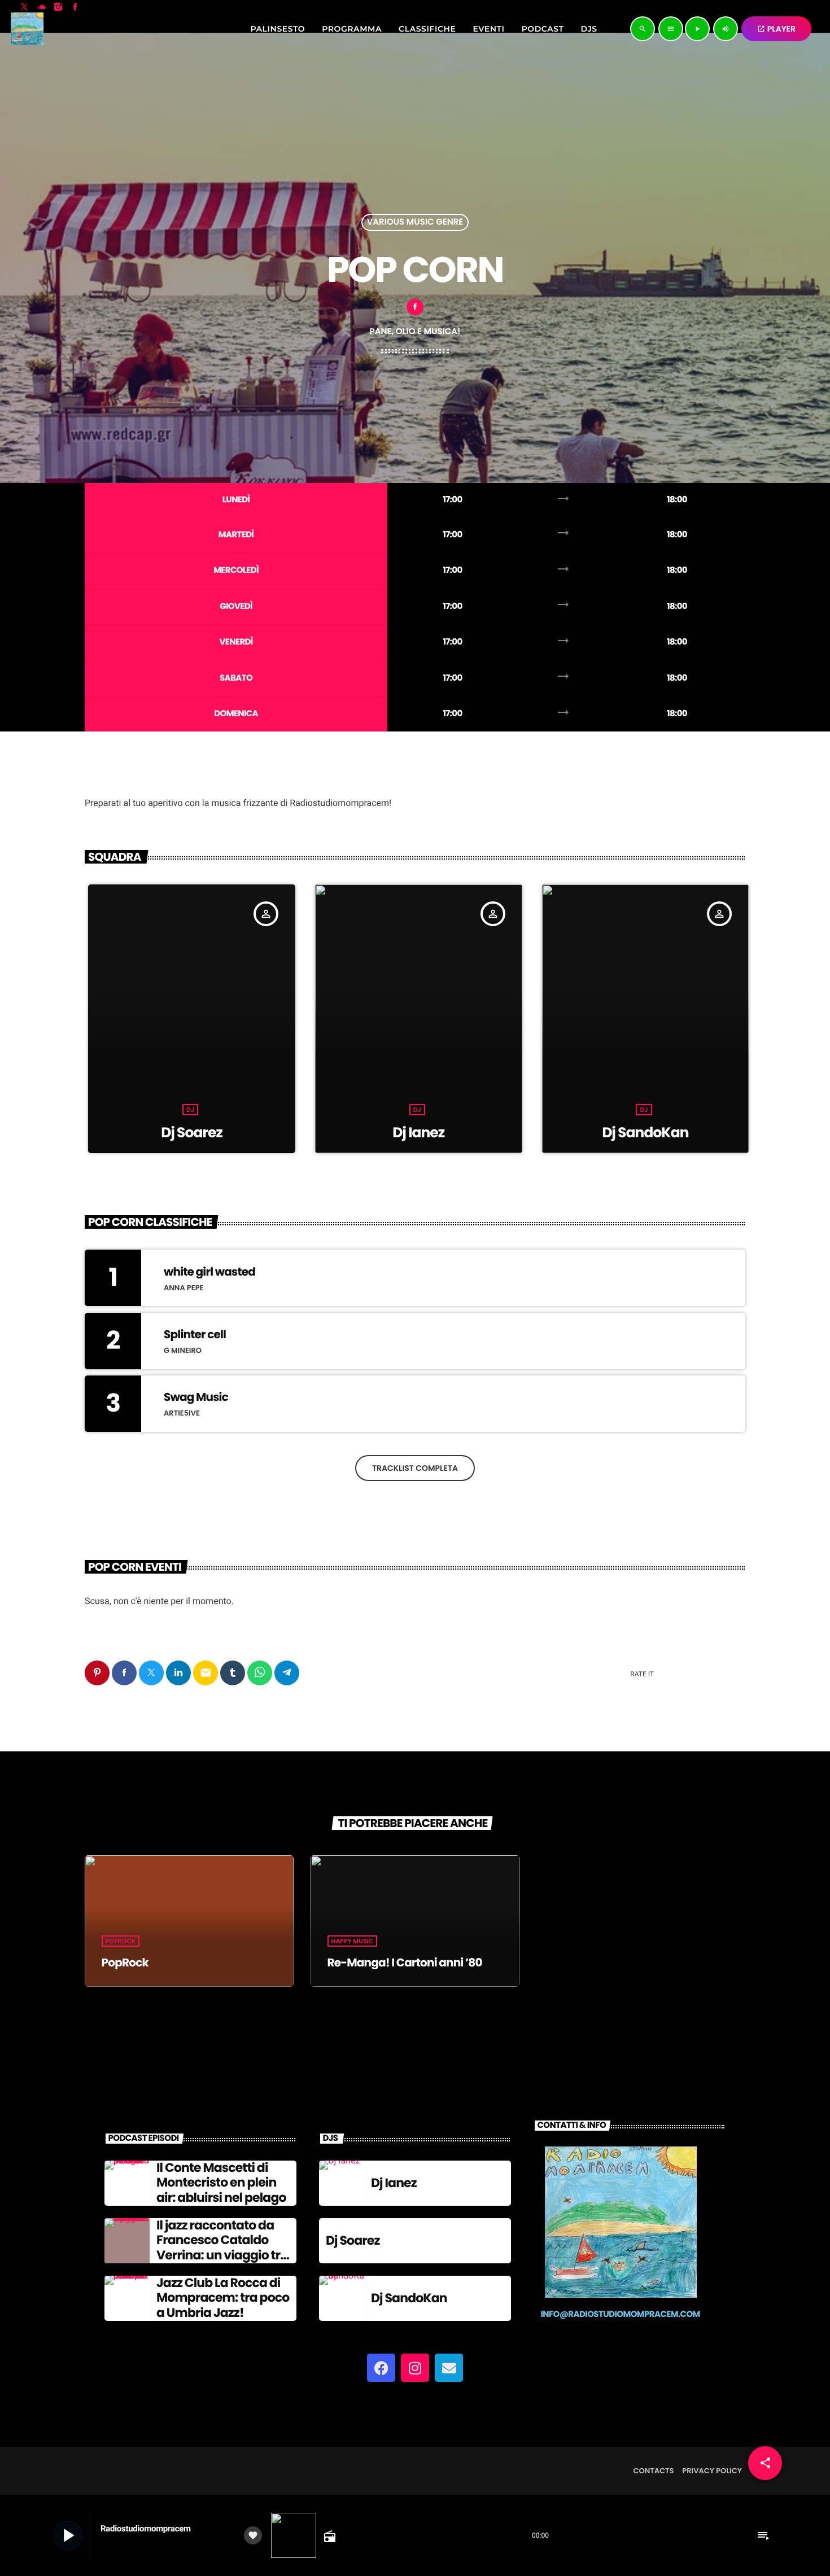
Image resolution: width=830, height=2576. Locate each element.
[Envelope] (449, 2368)
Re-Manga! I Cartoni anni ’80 (405, 1962)
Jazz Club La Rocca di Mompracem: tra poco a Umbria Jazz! (223, 2298)
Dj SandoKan (385, 1133)
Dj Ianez (159, 1133)
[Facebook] (381, 2368)
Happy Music (353, 1941)
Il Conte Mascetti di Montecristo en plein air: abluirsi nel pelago (221, 2183)
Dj (157, 1110)
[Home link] (27, 29)
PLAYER (776, 29)
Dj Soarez (612, 1133)
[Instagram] (415, 2368)
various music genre (415, 222)
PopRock (121, 1941)
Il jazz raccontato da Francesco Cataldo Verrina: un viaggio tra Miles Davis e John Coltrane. (222, 2255)
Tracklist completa (415, 1468)
